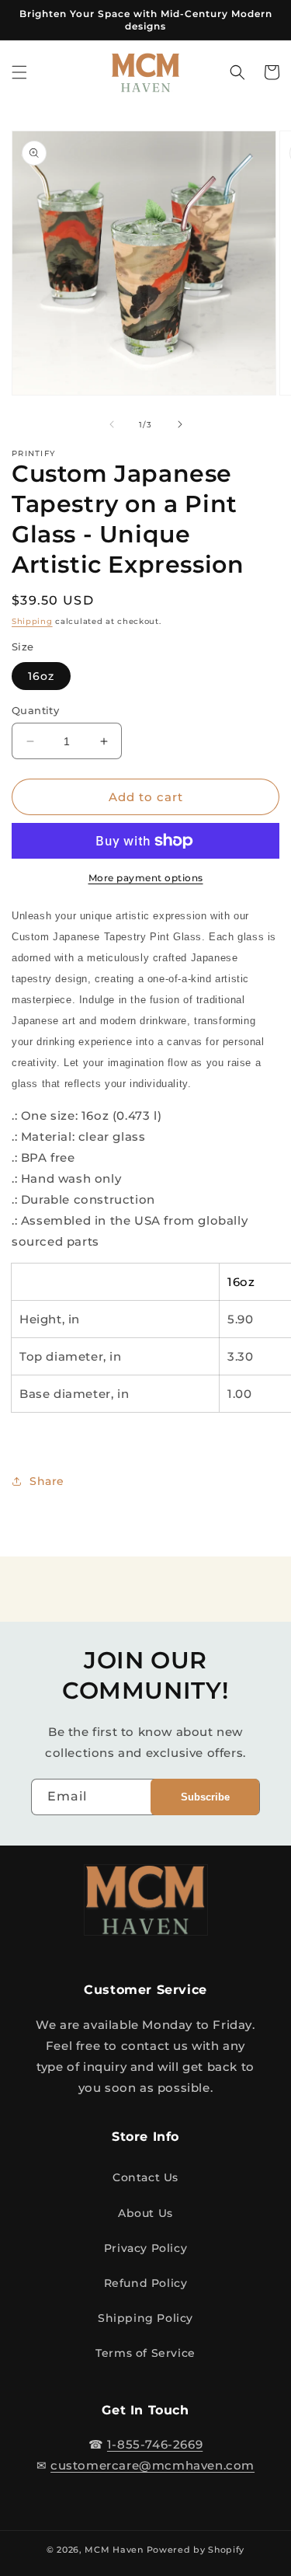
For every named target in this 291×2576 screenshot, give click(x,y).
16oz (41, 676)
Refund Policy (146, 2283)
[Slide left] (112, 424)
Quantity (35, 710)
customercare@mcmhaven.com (152, 2465)
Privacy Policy (145, 2248)
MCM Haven (114, 2550)
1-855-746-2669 (155, 2444)
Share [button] (47, 1481)
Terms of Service (145, 2353)
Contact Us (145, 2177)
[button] (19, 72)
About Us (145, 2213)
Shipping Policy (145, 2318)
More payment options (146, 878)
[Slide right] (180, 424)
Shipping (32, 621)
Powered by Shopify (196, 2550)
